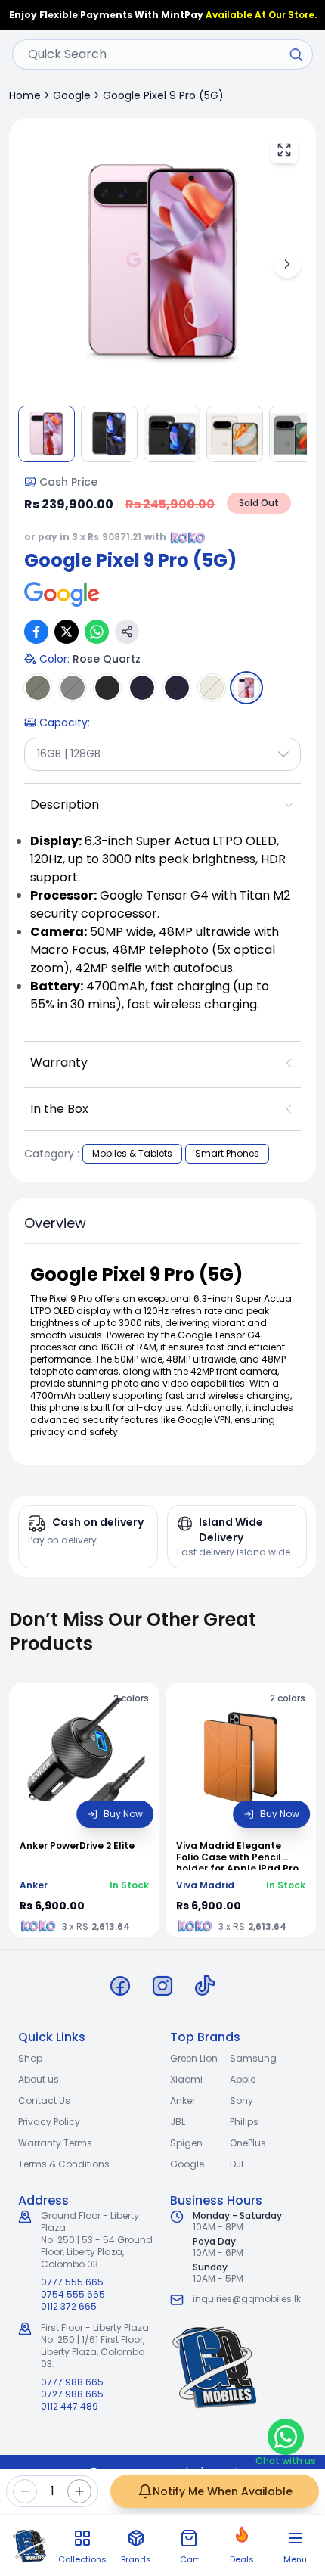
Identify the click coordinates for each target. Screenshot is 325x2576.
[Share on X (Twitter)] (67, 632)
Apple (243, 2079)
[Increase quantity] (79, 2491)
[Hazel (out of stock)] (38, 688)
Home (25, 95)
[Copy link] (127, 632)
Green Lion (194, 2058)
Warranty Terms (55, 2143)
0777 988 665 (72, 2382)
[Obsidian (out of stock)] (107, 688)
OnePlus (248, 2143)
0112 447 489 (70, 2407)
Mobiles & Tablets (132, 1153)
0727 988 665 (72, 2394)
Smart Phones (227, 1153)
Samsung (253, 2058)
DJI (237, 2164)
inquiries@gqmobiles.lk (247, 2299)
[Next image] (287, 264)
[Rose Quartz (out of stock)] (246, 688)
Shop (30, 2058)
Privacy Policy (49, 2122)
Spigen (186, 2143)
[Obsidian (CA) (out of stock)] (142, 688)
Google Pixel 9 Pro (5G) (163, 95)
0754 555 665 (73, 2295)
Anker (183, 2101)
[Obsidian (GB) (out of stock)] (177, 688)
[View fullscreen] (284, 150)
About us (39, 2079)
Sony (241, 2101)
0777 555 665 (72, 2282)
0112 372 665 (69, 2307)
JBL (178, 2122)
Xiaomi (186, 2079)
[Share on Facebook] (36, 632)
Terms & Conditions (64, 2164)
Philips (244, 2122)
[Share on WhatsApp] (97, 632)
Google (72, 95)
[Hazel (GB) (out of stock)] (73, 688)
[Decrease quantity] (25, 2491)
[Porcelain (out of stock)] (212, 688)
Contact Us (44, 2101)
